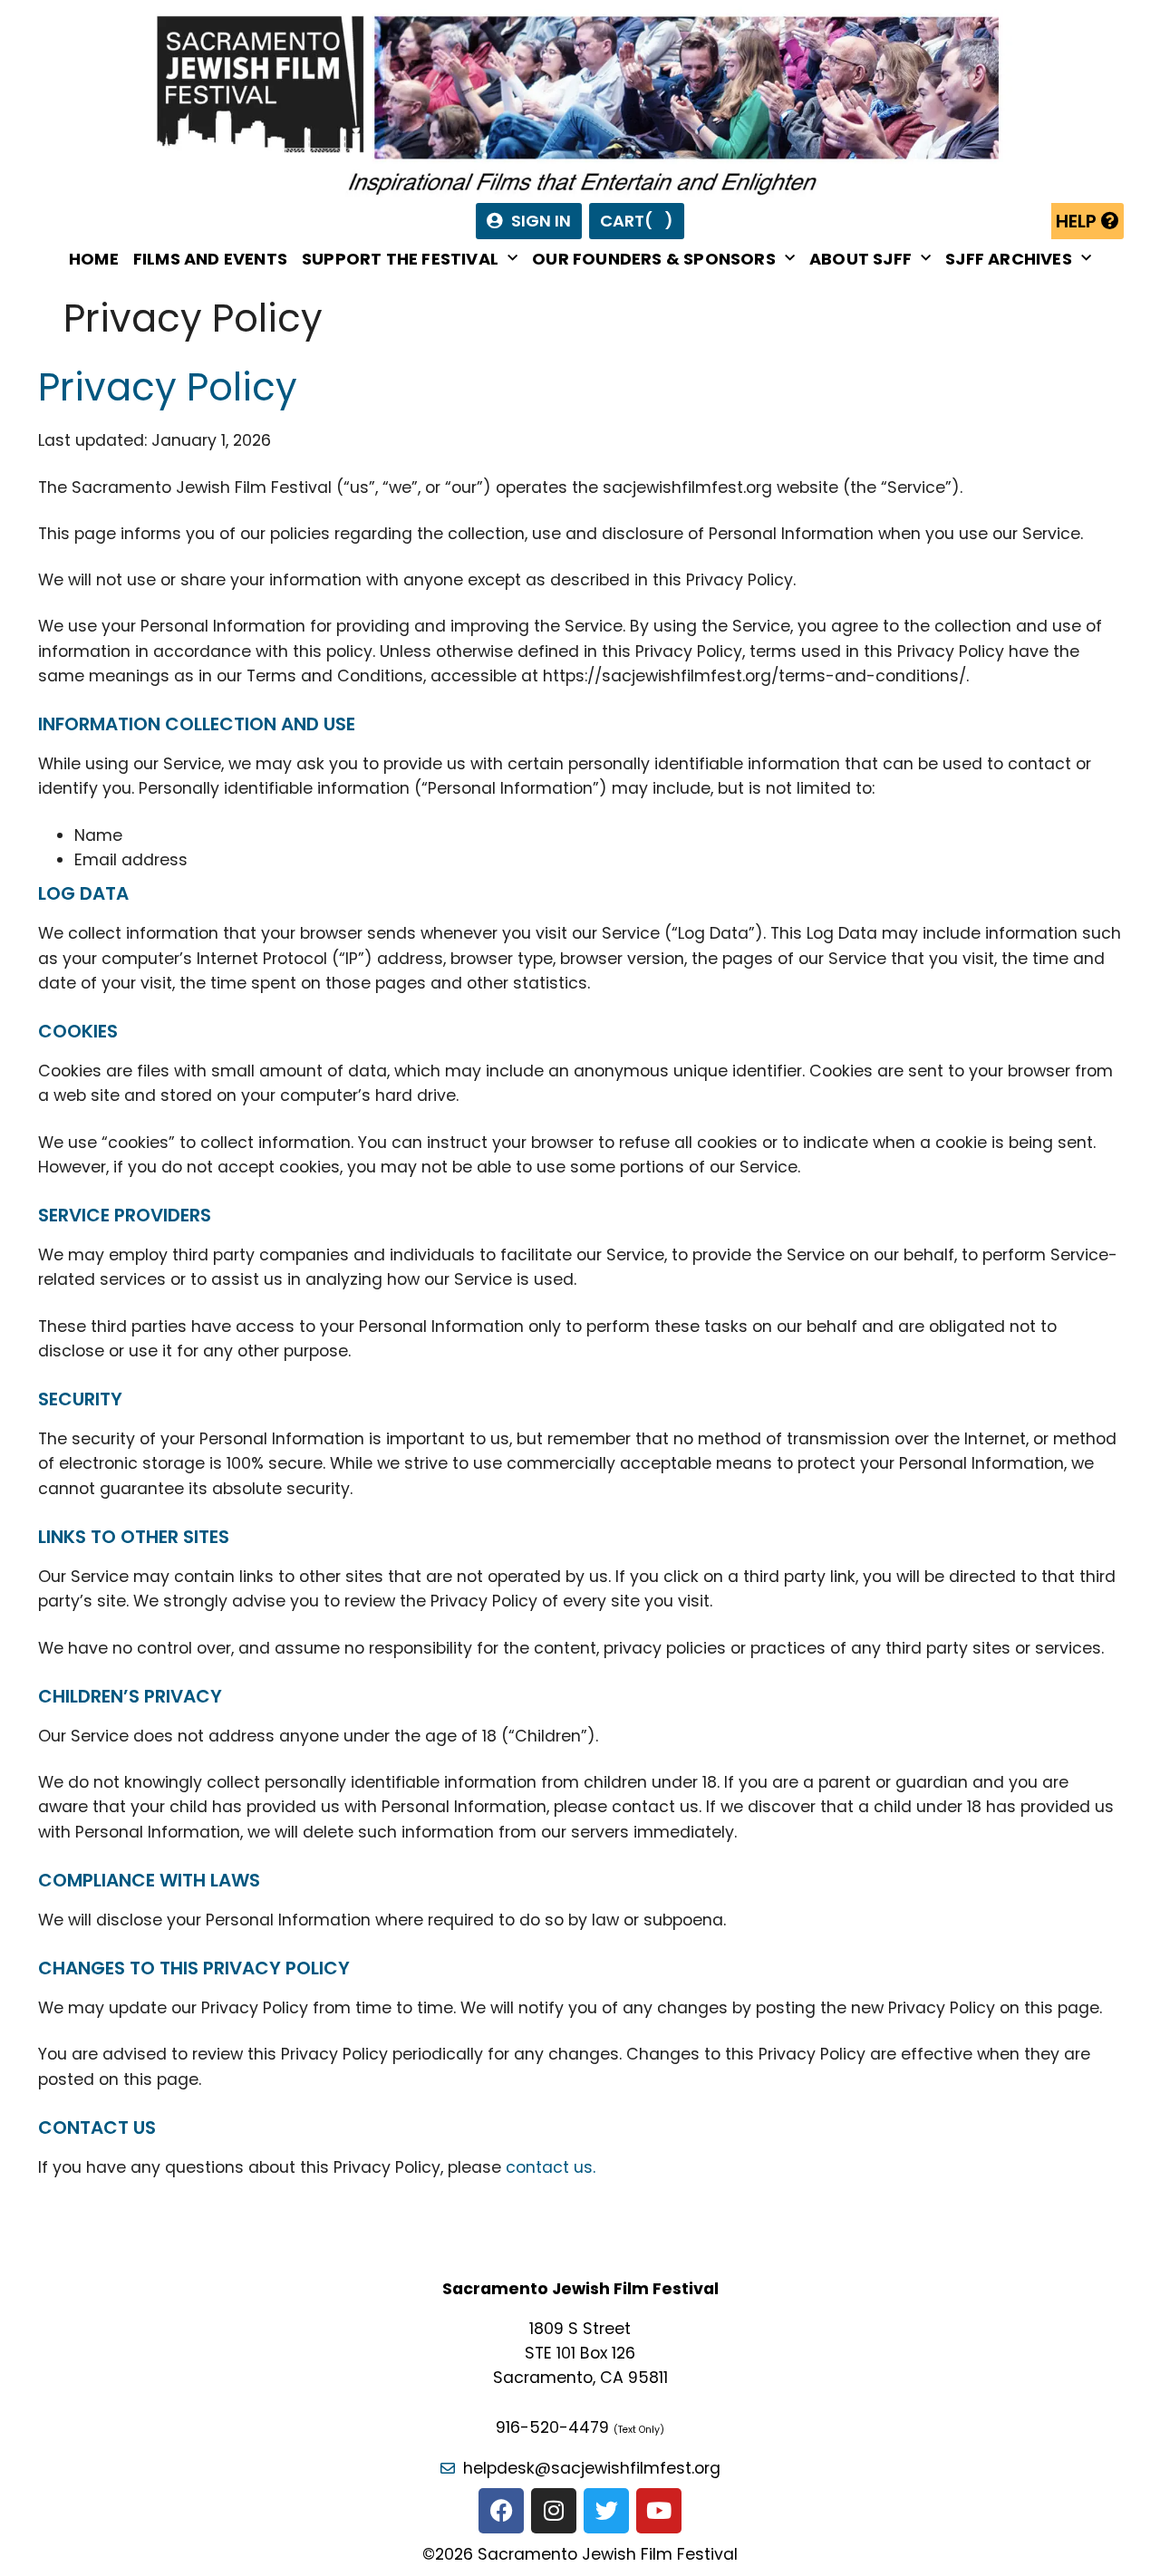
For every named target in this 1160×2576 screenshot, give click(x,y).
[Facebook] (501, 2511)
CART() (637, 221)
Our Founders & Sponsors (654, 259)
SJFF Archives (1009, 259)
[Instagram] (554, 2511)
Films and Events (210, 259)
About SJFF (860, 259)
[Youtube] (659, 2511)
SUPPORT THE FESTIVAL (400, 259)
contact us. (551, 2167)
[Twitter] (606, 2511)
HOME (94, 259)
